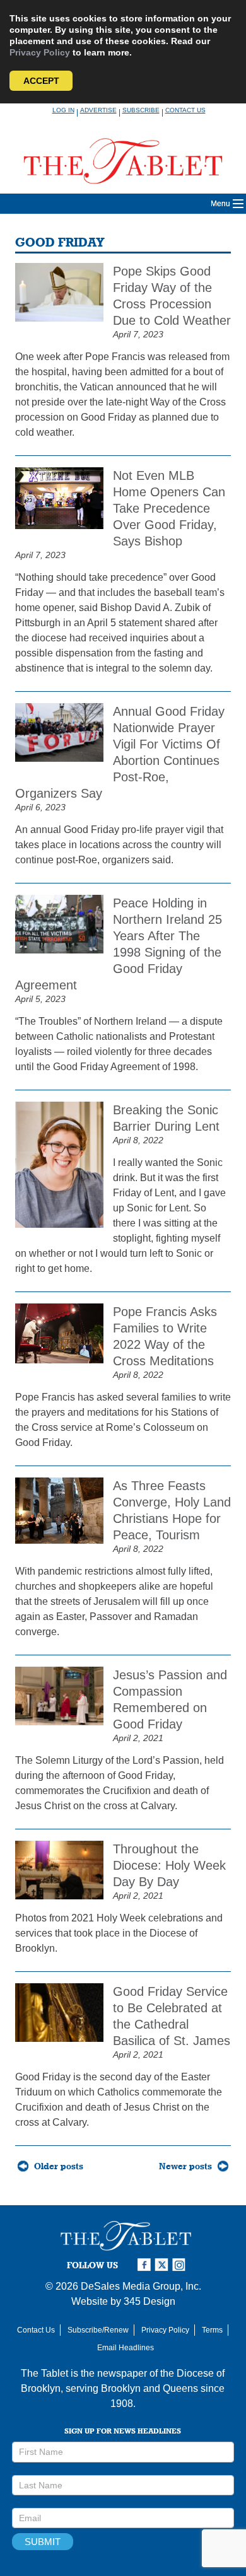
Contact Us (185, 110)
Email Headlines (126, 2348)
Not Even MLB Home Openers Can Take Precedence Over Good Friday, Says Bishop (169, 508)
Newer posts (185, 2166)
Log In (63, 110)
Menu (220, 204)
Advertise (98, 110)
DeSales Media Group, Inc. (141, 2286)
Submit (43, 2542)
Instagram (181, 2265)
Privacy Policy (40, 52)
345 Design (149, 2301)
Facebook (146, 2265)
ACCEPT (41, 81)
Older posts (59, 2166)
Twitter (163, 2265)
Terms (212, 2330)
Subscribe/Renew (98, 2330)
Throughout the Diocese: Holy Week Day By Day (169, 1865)
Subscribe (141, 110)
